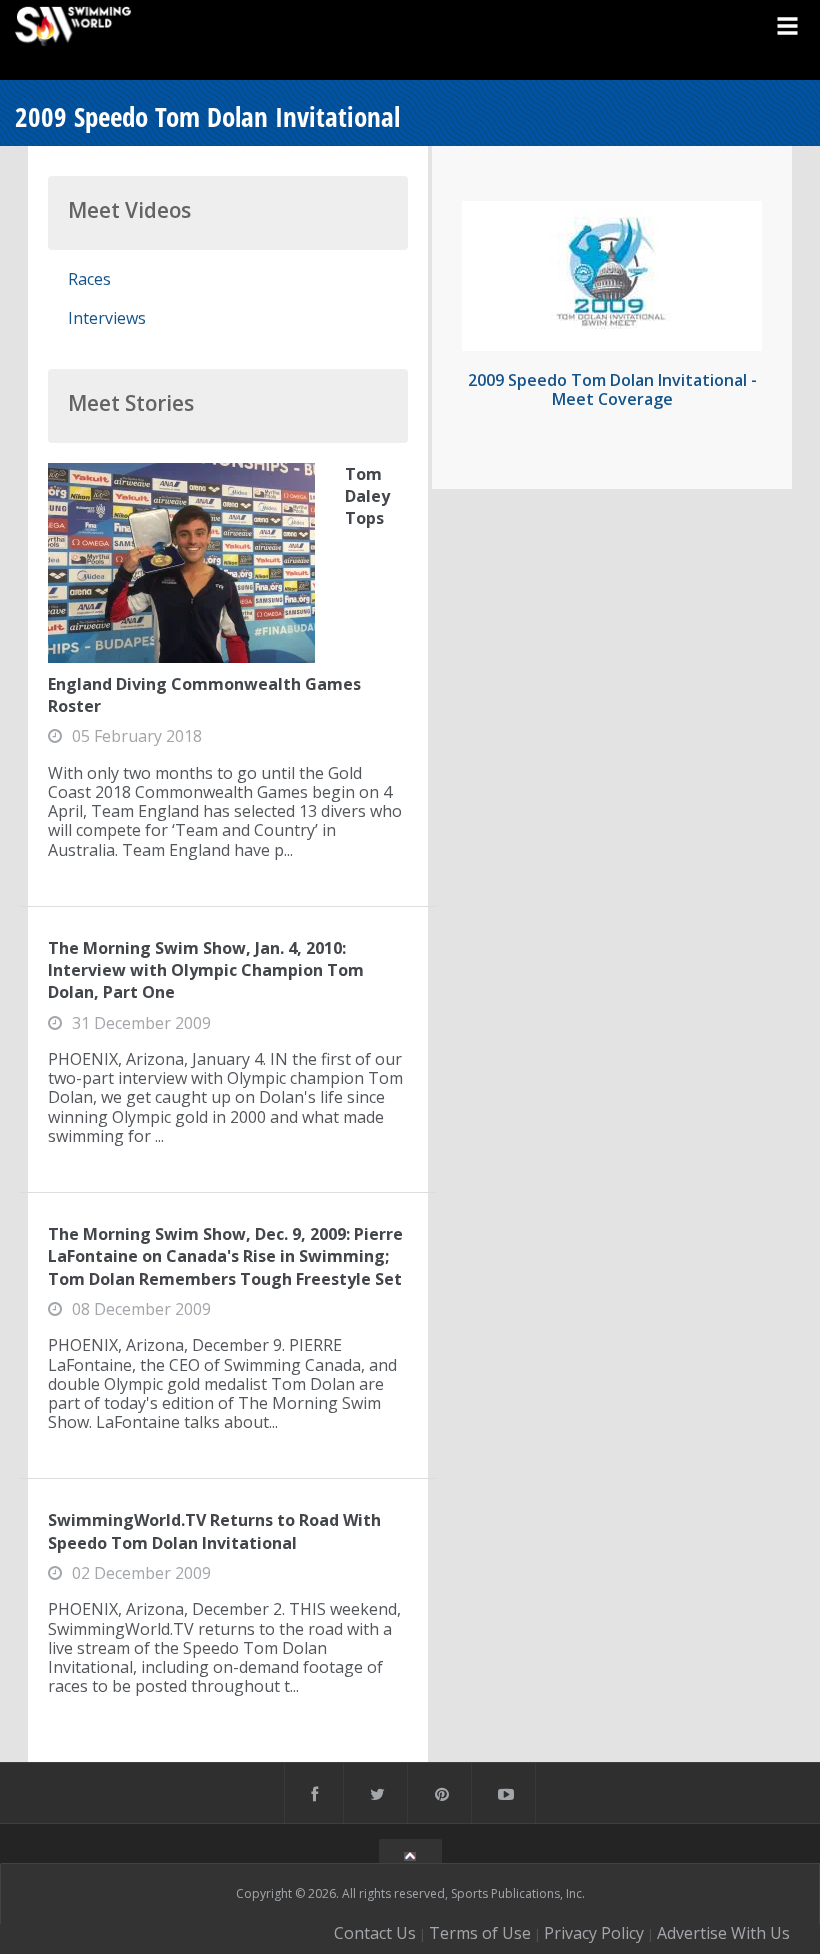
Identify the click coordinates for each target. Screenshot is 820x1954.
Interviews (107, 318)
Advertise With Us (723, 1933)
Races (89, 279)
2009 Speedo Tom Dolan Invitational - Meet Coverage (612, 389)
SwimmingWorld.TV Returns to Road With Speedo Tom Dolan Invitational (214, 1531)
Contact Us (375, 1933)
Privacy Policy (594, 1933)
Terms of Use (480, 1933)
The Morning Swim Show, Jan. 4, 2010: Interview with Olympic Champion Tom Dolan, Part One (206, 970)
